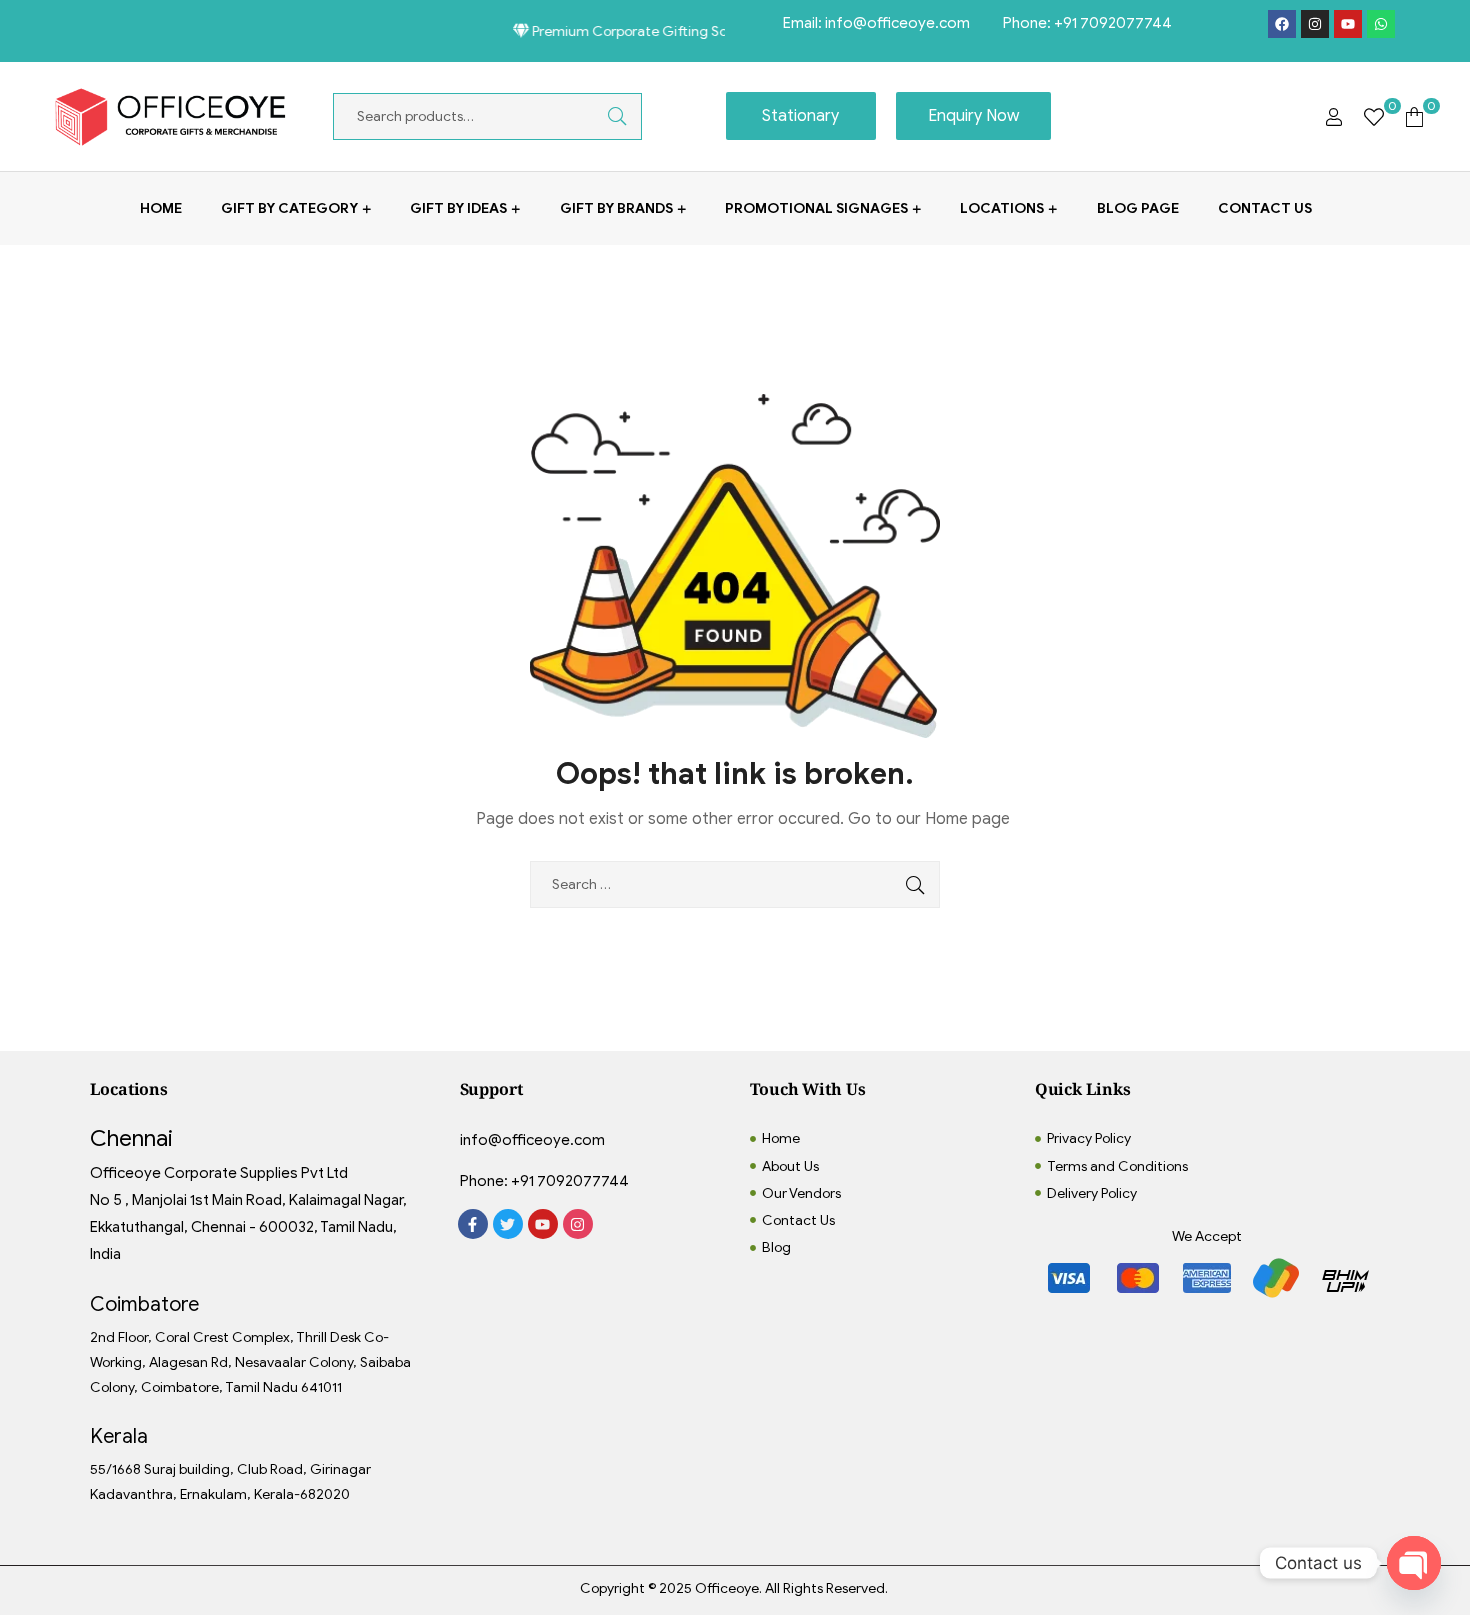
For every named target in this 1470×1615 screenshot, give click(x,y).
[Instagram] (1315, 24)
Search (602, 116)
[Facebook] (1282, 24)
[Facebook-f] (473, 1224)
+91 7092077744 (1113, 23)
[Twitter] (508, 1224)
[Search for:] (735, 884)
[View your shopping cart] (1414, 116)
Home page (967, 819)
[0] (1374, 116)
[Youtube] (1348, 24)
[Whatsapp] (1381, 24)
